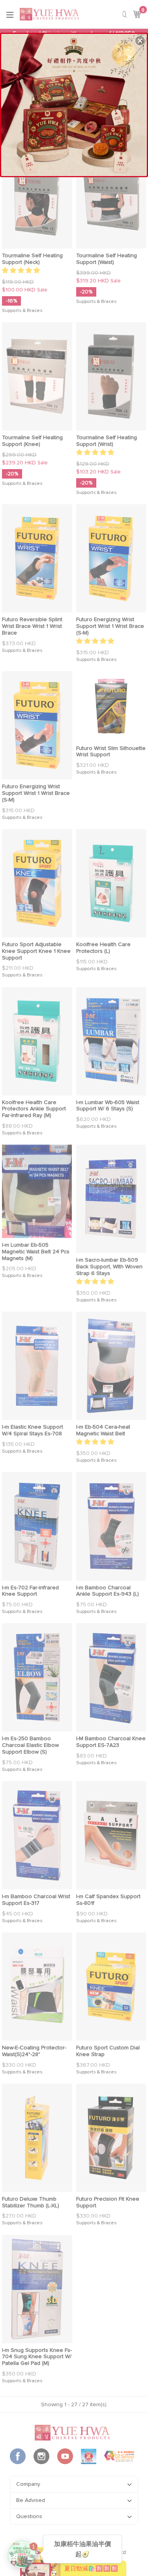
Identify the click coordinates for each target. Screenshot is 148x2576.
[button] (140, 41)
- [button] (74, 103)
